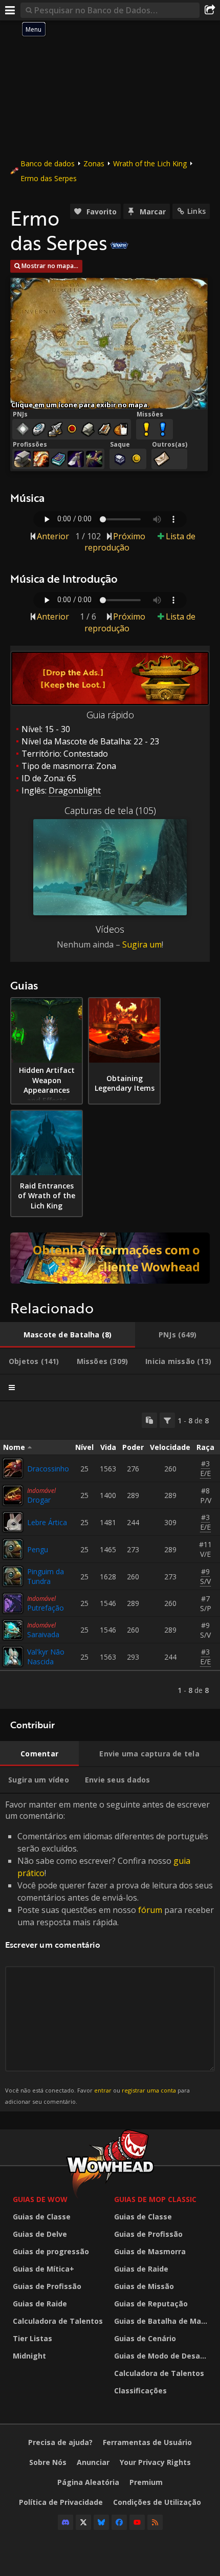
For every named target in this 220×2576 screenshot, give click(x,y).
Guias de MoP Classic (155, 2199)
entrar (103, 2090)
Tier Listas (32, 2338)
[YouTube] (137, 2522)
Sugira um (142, 944)
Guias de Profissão (47, 2286)
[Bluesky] (101, 2522)
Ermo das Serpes (49, 178)
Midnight (29, 2356)
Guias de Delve (40, 2234)
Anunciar (93, 2462)
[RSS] (155, 2522)
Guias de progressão (51, 2251)
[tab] (68, 1335)
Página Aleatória (88, 2482)
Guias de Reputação (151, 2304)
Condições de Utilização (157, 2502)
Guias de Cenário (145, 2338)
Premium (146, 2482)
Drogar (39, 1500)
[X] (83, 2522)
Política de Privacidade (61, 2502)
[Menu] (10, 10)
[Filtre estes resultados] (167, 1420)
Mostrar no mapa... (50, 266)
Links (196, 211)
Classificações (140, 2391)
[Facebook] (119, 2522)
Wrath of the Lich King (150, 163)
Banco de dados (48, 163)
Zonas (94, 163)
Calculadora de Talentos (58, 2321)
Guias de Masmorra (150, 2251)
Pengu (38, 1549)
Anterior (53, 536)
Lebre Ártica (47, 1522)
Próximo (129, 536)
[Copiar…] (149, 1420)
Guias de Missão (144, 2286)
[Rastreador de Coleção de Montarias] (110, 1258)
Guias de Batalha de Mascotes (162, 2321)
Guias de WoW (40, 2199)
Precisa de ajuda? (60, 2442)
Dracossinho (48, 1469)
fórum (150, 1910)
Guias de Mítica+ (43, 2269)
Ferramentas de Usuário (147, 2442)
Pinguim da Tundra (46, 1576)
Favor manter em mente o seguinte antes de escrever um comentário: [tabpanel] (109, 1952)
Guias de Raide (40, 2304)
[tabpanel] (110, 1555)
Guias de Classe (42, 2217)
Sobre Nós (48, 2462)
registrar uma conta (149, 2090)
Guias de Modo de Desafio (162, 2356)
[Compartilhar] (210, 10)
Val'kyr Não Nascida (46, 1657)
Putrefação (46, 1608)
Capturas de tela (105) (110, 810)
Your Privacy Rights (155, 2462)
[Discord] (65, 2522)
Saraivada (43, 1634)
